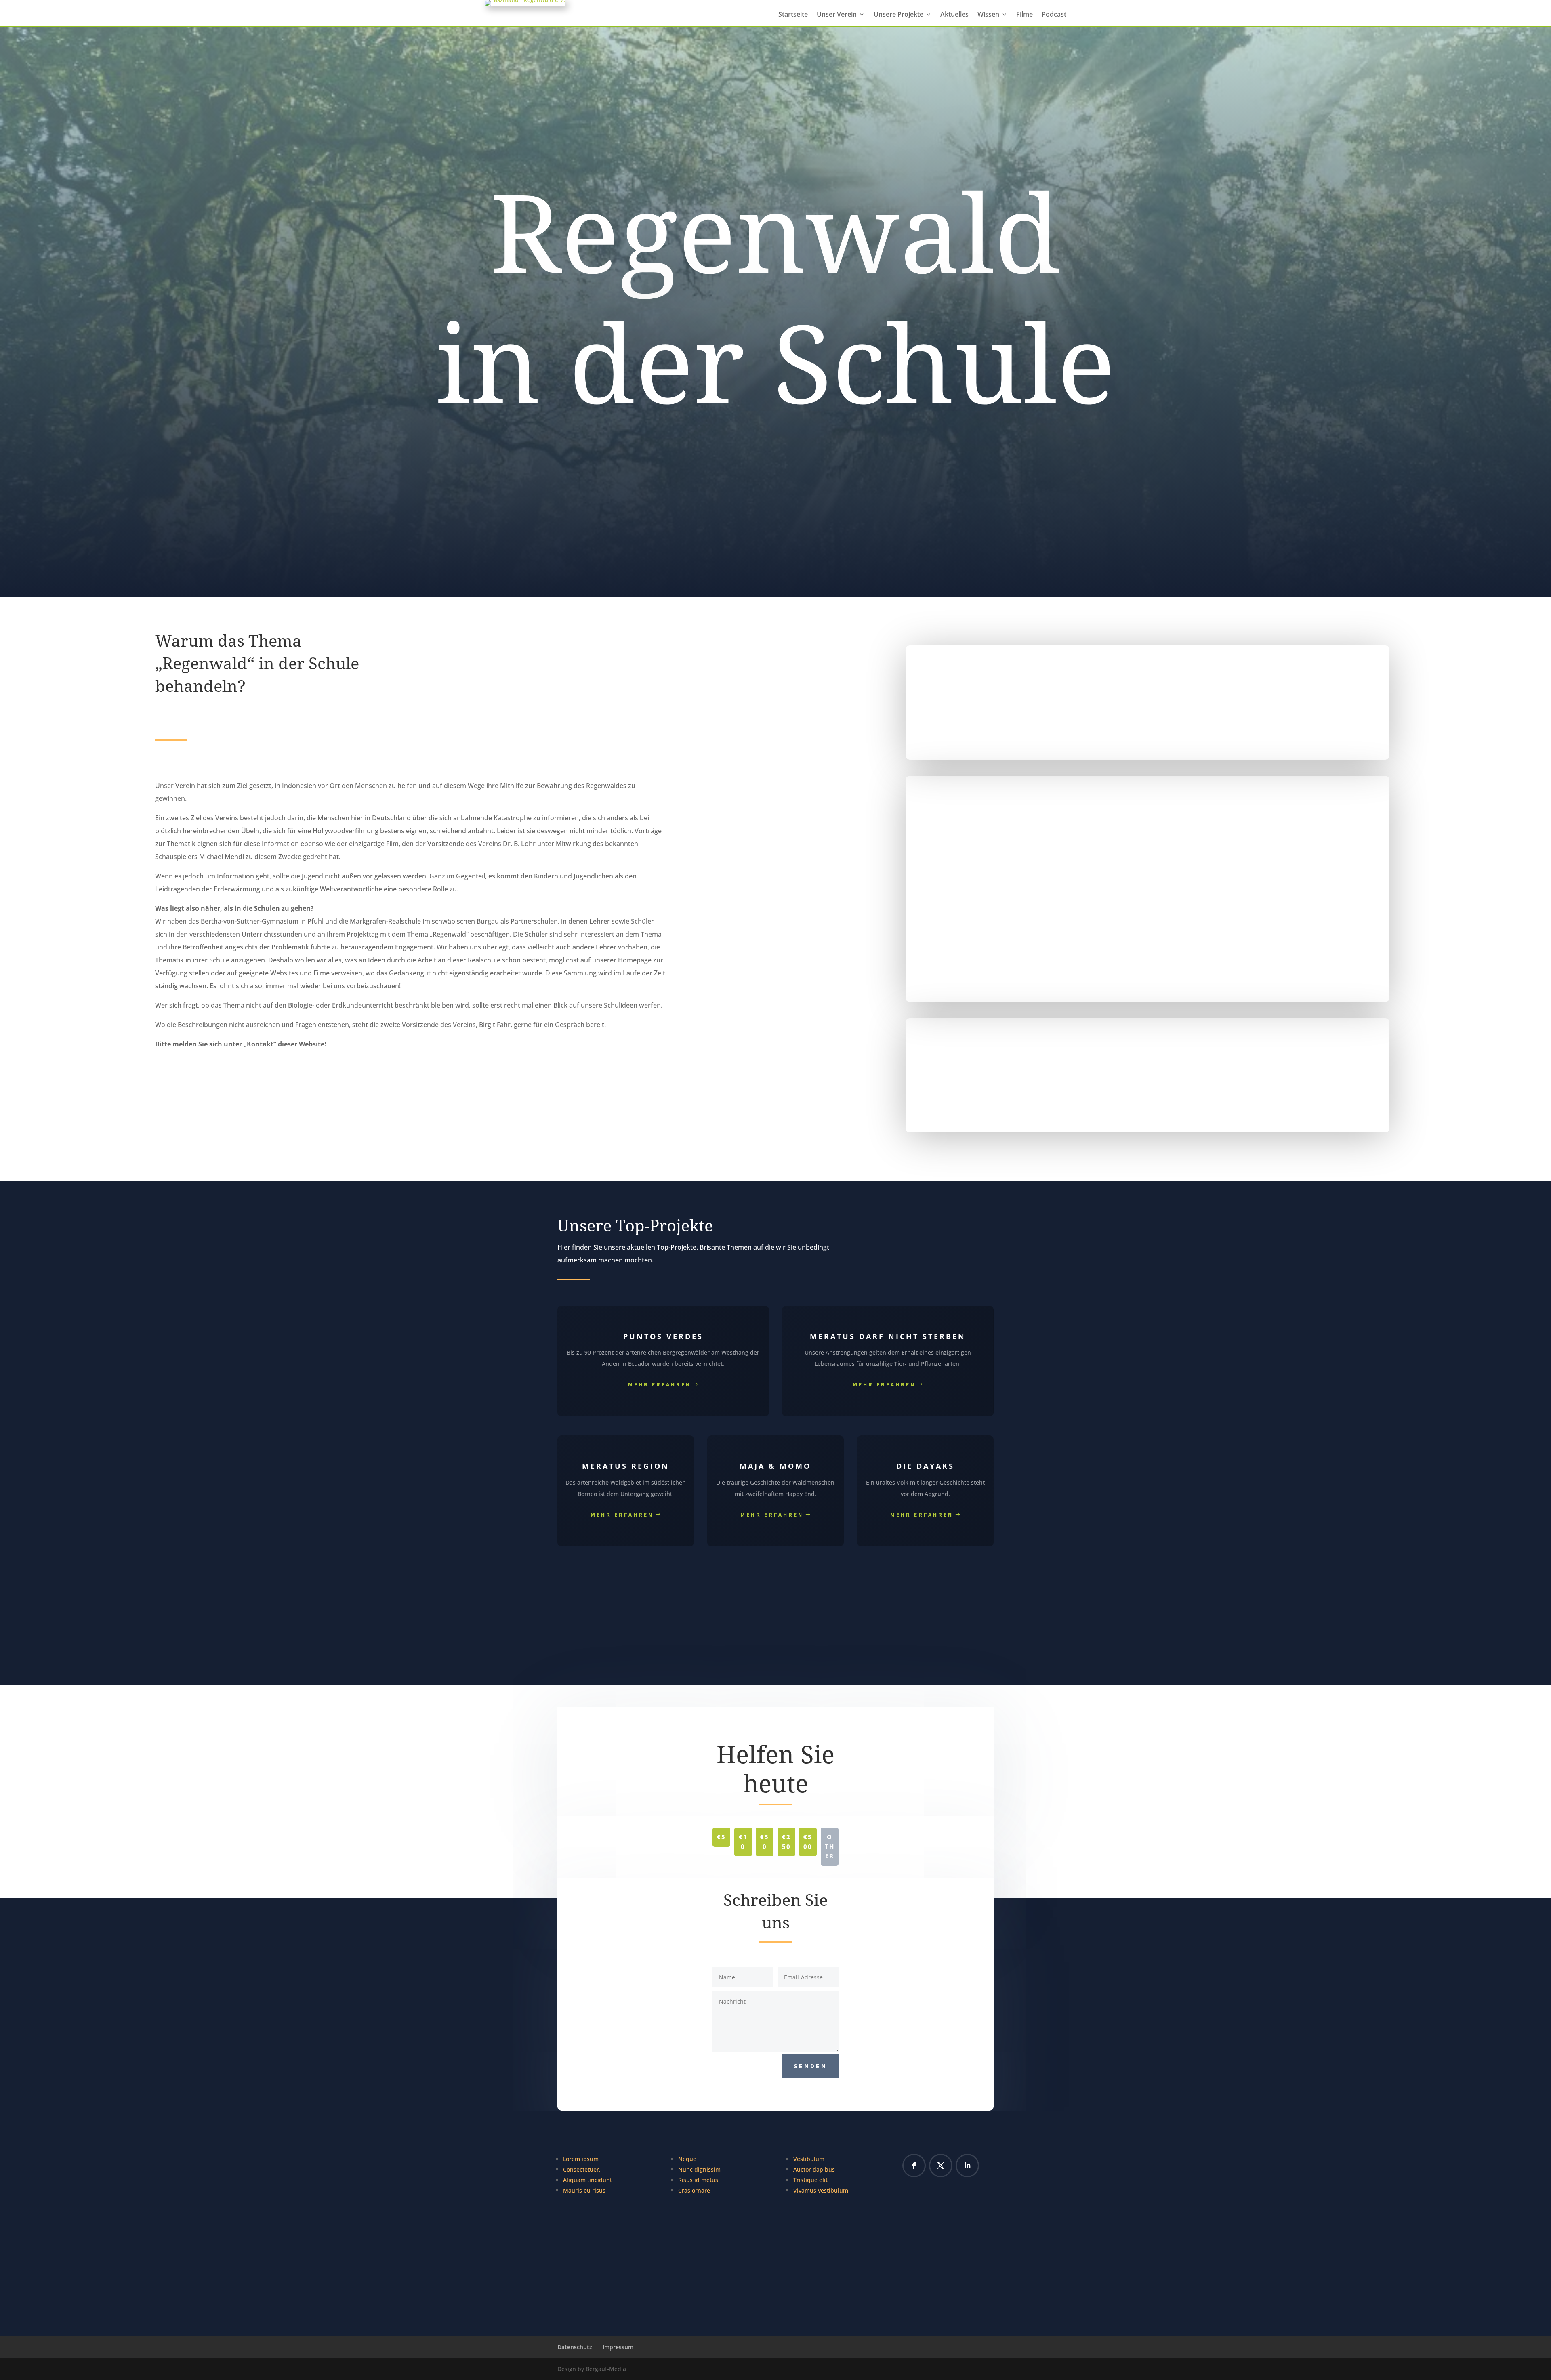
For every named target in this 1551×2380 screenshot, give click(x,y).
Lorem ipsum (581, 2159)
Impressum (618, 2347)
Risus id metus (698, 2180)
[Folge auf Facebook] (914, 2166)
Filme (1025, 15)
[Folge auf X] (941, 2166)
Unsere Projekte (898, 15)
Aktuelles (954, 15)
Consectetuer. (582, 2169)
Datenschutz (575, 2347)
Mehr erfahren (660, 1384)
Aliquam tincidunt (587, 2180)
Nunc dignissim (699, 2169)
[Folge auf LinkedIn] (967, 2166)
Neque (687, 2159)
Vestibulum (809, 2159)
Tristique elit (810, 2180)
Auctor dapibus (814, 2169)
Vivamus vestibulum (821, 2190)
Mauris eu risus (584, 2190)
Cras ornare (694, 2190)
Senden (810, 2066)
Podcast (1054, 15)
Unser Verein (837, 15)
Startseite (793, 15)
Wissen (988, 15)
